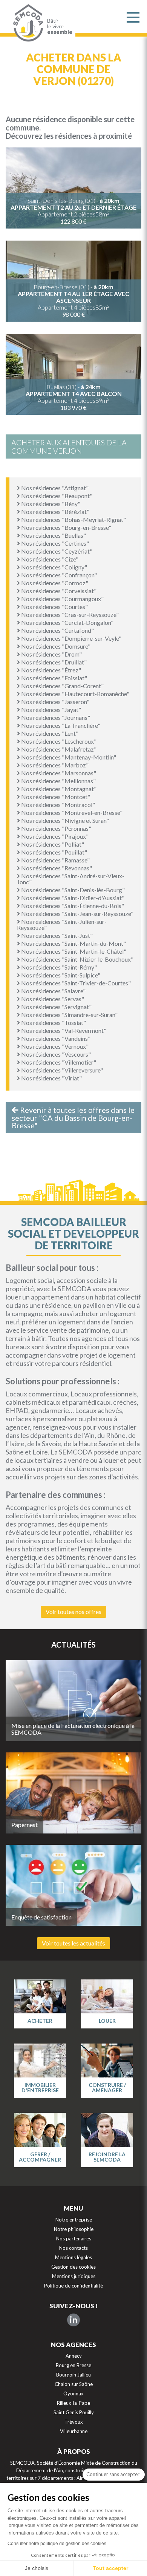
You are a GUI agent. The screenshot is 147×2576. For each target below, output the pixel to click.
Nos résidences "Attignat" (54, 488)
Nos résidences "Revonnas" (56, 868)
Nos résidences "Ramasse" (55, 860)
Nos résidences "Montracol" (57, 805)
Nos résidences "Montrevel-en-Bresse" (71, 812)
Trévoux (74, 2422)
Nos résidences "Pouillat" (54, 852)
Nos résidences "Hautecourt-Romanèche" (75, 694)
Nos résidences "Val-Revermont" (63, 1030)
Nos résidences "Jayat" (51, 710)
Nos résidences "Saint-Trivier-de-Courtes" (75, 983)
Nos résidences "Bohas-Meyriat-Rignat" (73, 519)
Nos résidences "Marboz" (54, 765)
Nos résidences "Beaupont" (56, 496)
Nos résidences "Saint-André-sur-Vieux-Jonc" (71, 879)
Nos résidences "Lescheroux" (58, 741)
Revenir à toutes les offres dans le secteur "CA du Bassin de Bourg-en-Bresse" (73, 1118)
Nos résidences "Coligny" (54, 567)
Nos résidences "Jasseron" (55, 702)
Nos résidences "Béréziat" (55, 512)
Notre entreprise (74, 2220)
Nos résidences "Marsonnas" (58, 773)
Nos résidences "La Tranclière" (60, 725)
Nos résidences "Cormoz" (54, 583)
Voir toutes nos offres (73, 1612)
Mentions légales (73, 2257)
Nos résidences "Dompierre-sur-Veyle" (71, 638)
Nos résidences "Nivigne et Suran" (64, 820)
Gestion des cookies (73, 2267)
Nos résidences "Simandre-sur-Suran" (69, 1015)
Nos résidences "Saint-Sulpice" (60, 975)
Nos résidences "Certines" (54, 543)
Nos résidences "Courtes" (54, 607)
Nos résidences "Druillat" (53, 662)
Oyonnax (73, 2393)
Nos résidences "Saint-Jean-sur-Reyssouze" (77, 914)
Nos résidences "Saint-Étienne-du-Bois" (72, 906)
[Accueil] (26, 23)
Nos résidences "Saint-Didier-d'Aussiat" (72, 898)
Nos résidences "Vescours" (55, 1054)
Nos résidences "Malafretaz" (58, 749)
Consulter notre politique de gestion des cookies (57, 2544)
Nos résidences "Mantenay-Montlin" (68, 757)
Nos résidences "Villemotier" (58, 1062)
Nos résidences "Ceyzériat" (56, 551)
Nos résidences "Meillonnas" (58, 781)
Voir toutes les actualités (73, 1943)
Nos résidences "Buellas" (53, 535)
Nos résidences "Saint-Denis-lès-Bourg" (72, 890)
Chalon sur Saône (74, 2384)
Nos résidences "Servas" (52, 999)
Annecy (74, 2356)
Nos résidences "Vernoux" (54, 1046)
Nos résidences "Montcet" (55, 797)
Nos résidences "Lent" (49, 733)
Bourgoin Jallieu (73, 2375)
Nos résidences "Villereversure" (61, 1070)
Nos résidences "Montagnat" (58, 789)
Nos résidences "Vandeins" (55, 1038)
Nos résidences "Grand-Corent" (62, 686)
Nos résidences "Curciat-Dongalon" (67, 622)
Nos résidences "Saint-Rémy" (58, 967)
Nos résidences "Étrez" (51, 670)
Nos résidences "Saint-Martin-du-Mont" (73, 943)
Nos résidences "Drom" (51, 654)
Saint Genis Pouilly (74, 2412)
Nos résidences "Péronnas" (56, 828)
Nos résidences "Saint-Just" (56, 935)
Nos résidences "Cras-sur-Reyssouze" (69, 614)
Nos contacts (73, 2248)
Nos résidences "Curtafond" (57, 630)
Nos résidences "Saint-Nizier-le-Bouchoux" (77, 959)
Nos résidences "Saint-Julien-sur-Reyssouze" (62, 924)
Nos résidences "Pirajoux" (54, 836)
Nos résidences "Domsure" (55, 646)
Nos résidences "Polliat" (52, 844)
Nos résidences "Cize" (49, 559)
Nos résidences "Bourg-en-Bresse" (66, 527)
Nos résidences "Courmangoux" (62, 599)
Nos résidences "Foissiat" (54, 678)
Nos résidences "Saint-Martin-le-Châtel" (73, 951)
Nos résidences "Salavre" (53, 991)
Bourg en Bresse (73, 2365)
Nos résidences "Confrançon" (58, 575)
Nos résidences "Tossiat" (53, 1023)
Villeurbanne (74, 2431)
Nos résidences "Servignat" (56, 1007)
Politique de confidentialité (73, 2286)
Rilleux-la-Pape (73, 2403)
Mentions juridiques (74, 2276)
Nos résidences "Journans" (55, 717)
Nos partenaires (74, 2238)
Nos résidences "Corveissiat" (58, 591)
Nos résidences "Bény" (50, 504)
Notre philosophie (74, 2229)
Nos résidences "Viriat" (51, 1078)
